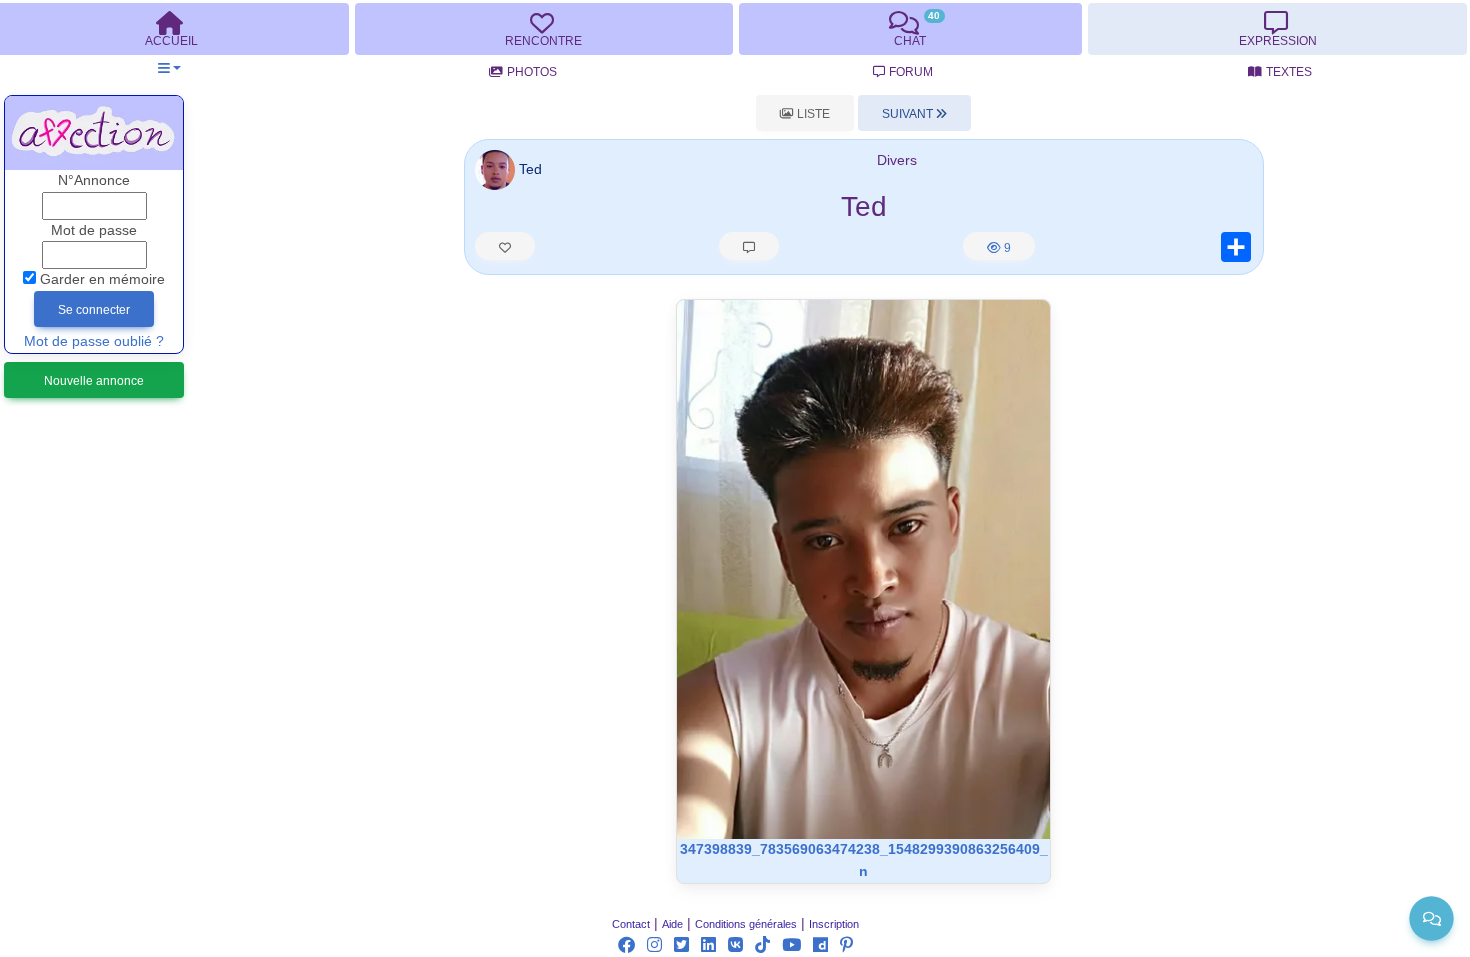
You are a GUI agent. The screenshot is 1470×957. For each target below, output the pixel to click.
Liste (812, 114)
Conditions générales (746, 924)
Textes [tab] (1289, 72)
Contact (631, 924)
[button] (169, 68)
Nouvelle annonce (94, 381)
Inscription (834, 924)
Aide (672, 924)
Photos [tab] (532, 72)
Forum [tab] (911, 72)
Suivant (909, 114)
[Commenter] (749, 246)
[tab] (544, 29)
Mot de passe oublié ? (94, 341)
